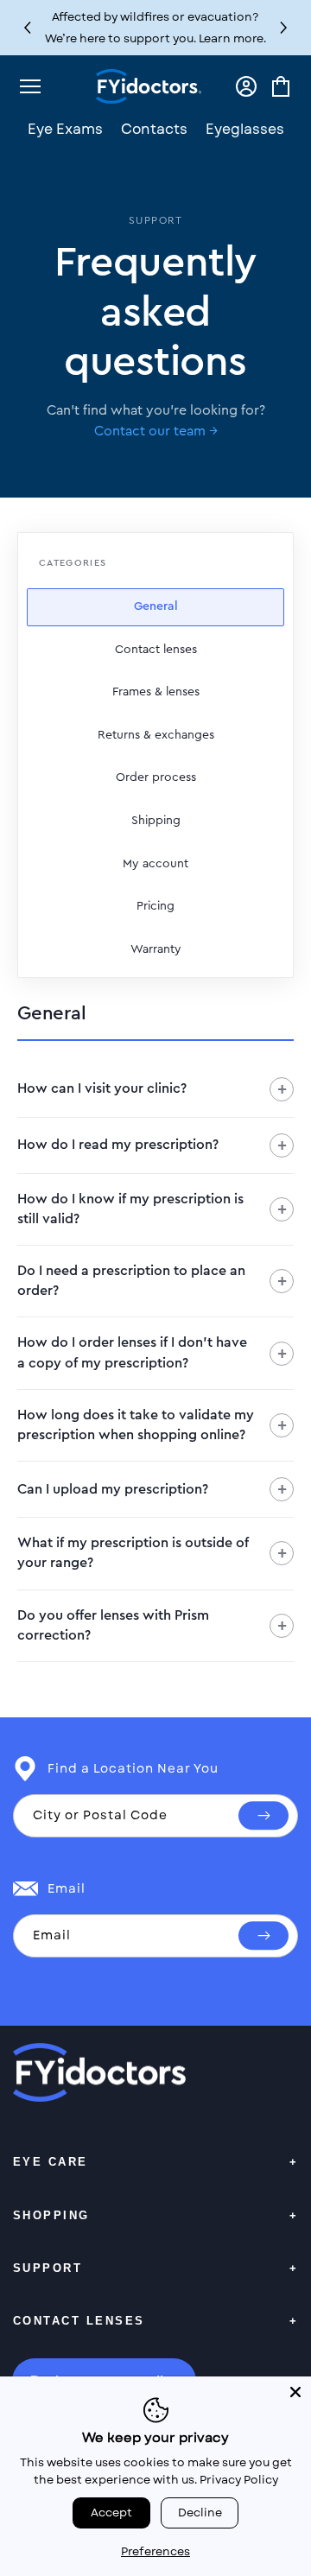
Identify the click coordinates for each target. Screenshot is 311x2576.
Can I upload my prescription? (152, 1489)
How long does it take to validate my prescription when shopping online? (152, 1425)
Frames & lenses (156, 692)
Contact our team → (156, 431)
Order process (156, 777)
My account (155, 864)
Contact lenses (156, 650)
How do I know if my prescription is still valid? (152, 1209)
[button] (284, 28)
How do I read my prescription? (152, 1145)
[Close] (295, 2392)
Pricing (155, 906)
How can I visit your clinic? (152, 1089)
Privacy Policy (239, 2480)
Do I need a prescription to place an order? (152, 1281)
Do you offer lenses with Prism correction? (152, 1625)
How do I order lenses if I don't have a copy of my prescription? (152, 1352)
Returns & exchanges (156, 735)
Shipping (156, 821)
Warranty (156, 949)
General (156, 606)
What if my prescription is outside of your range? (152, 1553)
